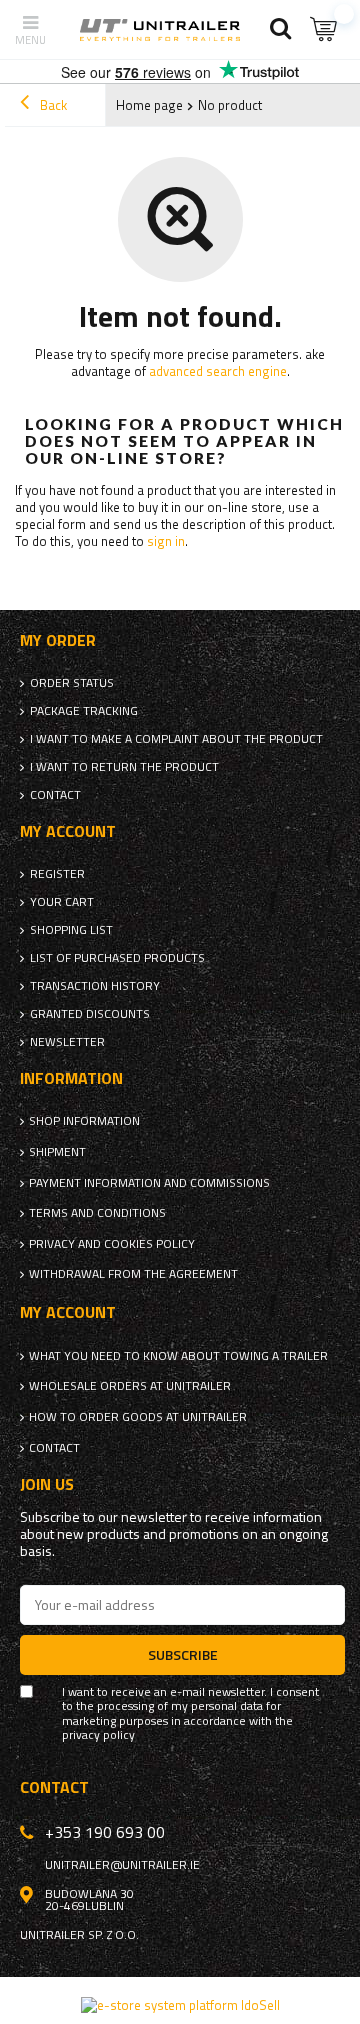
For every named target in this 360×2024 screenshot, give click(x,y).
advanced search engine (218, 371)
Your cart (62, 902)
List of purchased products (117, 958)
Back (52, 105)
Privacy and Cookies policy (112, 1244)
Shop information (84, 1121)
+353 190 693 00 (105, 1832)
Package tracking (84, 711)
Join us (47, 1484)
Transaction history (95, 986)
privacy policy (98, 1735)
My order (58, 640)
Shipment (57, 1152)
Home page (149, 105)
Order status (72, 683)
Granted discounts (90, 1014)
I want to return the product (124, 767)
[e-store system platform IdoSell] (180, 2005)
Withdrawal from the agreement (133, 1274)
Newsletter (67, 1042)
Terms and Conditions (97, 1213)
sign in (166, 541)
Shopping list (71, 930)
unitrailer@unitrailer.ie (122, 1865)
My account (68, 831)
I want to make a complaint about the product (176, 739)
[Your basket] (325, 29)
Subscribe (183, 1654)
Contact (55, 795)
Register (57, 874)
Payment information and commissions (149, 1183)
